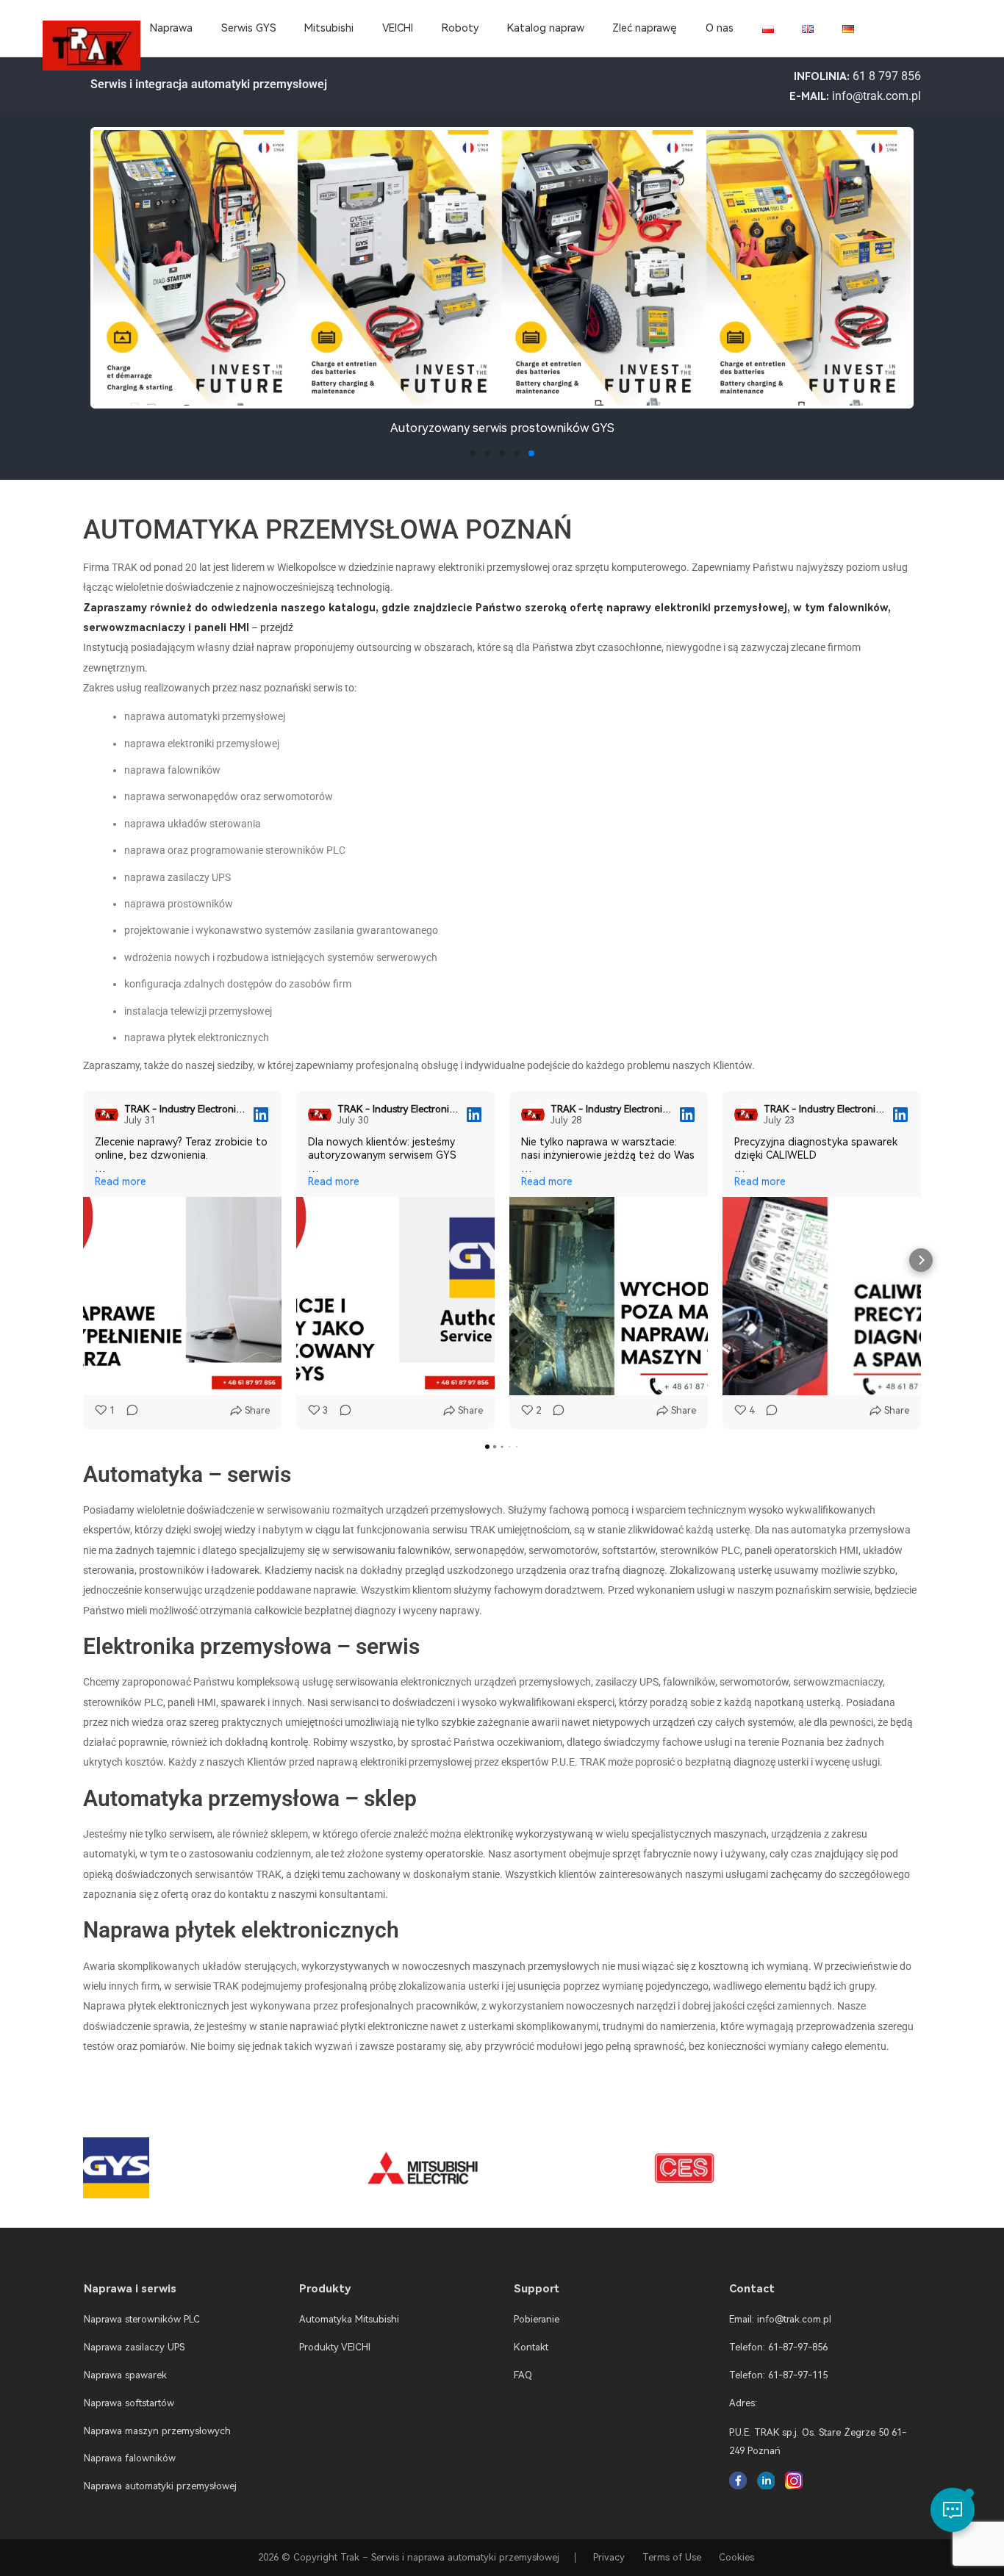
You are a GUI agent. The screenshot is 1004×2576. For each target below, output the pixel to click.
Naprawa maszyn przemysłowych (157, 2431)
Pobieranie (537, 2319)
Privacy (609, 2557)
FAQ (523, 2375)
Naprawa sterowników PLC (142, 2319)
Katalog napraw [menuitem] (546, 28)
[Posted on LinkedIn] (261, 1115)
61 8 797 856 (887, 76)
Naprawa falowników (130, 2458)
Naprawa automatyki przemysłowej (160, 2486)
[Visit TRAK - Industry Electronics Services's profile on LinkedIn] (110, 1115)
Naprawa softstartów (129, 2403)
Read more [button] (121, 1181)
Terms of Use (672, 2557)
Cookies (736, 2557)
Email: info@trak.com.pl (780, 2319)
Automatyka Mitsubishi (349, 2319)
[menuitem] (768, 29)
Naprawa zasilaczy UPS (134, 2347)
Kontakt (531, 2347)
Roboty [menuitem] (460, 28)
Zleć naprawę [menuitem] (645, 28)
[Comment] (128, 1411)
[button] (107, 285)
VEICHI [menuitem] (398, 28)
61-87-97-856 (798, 2347)
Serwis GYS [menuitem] (249, 28)
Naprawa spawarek (125, 2375)
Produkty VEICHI (335, 2347)
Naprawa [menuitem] (171, 28)
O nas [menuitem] (720, 28)
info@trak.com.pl (876, 96)
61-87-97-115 (798, 2375)
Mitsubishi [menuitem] (329, 28)
